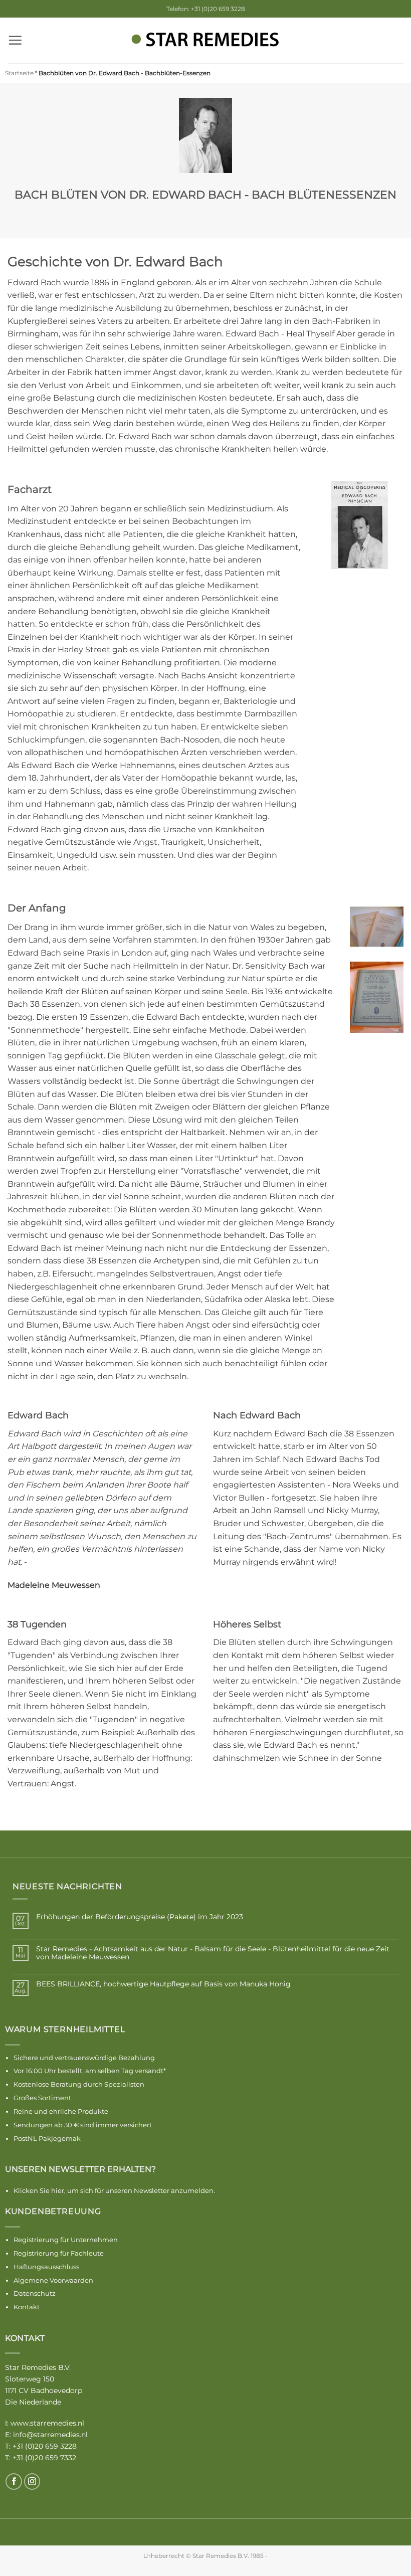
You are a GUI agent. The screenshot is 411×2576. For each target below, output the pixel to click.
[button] (15, 40)
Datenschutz (35, 2293)
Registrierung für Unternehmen (66, 2240)
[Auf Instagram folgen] (32, 2481)
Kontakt (27, 2307)
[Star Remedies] (205, 40)
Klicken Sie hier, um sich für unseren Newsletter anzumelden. (114, 2190)
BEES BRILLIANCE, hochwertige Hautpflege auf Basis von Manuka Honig (163, 1984)
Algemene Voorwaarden (53, 2280)
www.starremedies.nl (47, 2423)
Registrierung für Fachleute (59, 2253)
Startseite (19, 73)
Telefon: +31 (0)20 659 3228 (206, 9)
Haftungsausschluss (46, 2267)
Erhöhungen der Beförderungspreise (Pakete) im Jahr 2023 (140, 1917)
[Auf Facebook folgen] (14, 2481)
